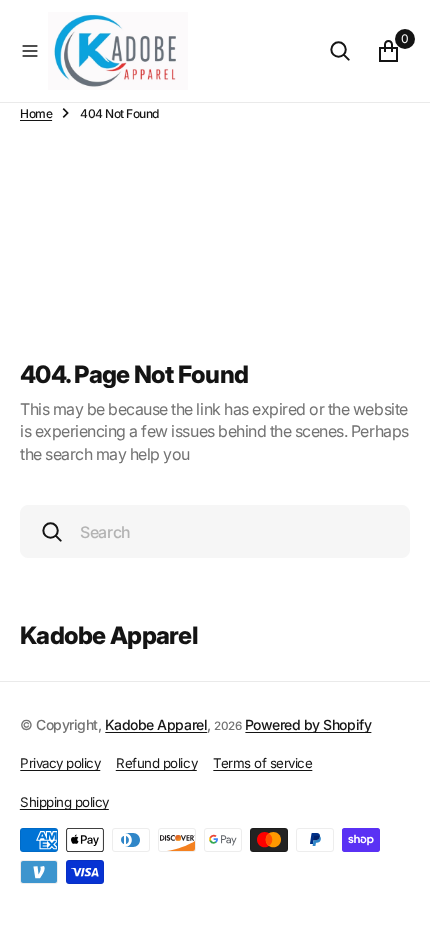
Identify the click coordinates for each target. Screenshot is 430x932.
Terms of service (262, 763)
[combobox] (215, 531)
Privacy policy (60, 763)
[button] (30, 51)
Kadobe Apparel (156, 724)
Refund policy (156, 763)
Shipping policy (64, 802)
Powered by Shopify (308, 724)
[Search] (340, 51)
